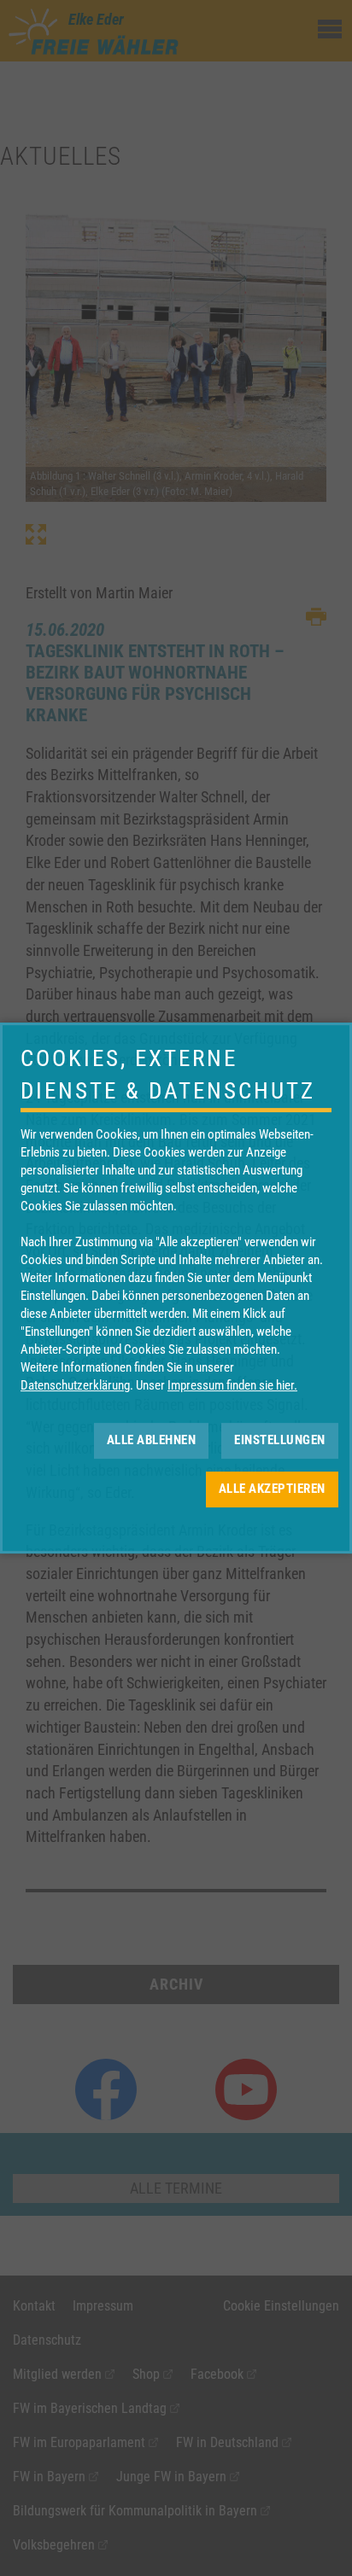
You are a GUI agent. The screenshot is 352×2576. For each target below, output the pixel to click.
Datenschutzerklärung (75, 1385)
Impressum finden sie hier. (232, 1385)
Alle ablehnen (152, 1440)
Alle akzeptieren (272, 1489)
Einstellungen (280, 1440)
